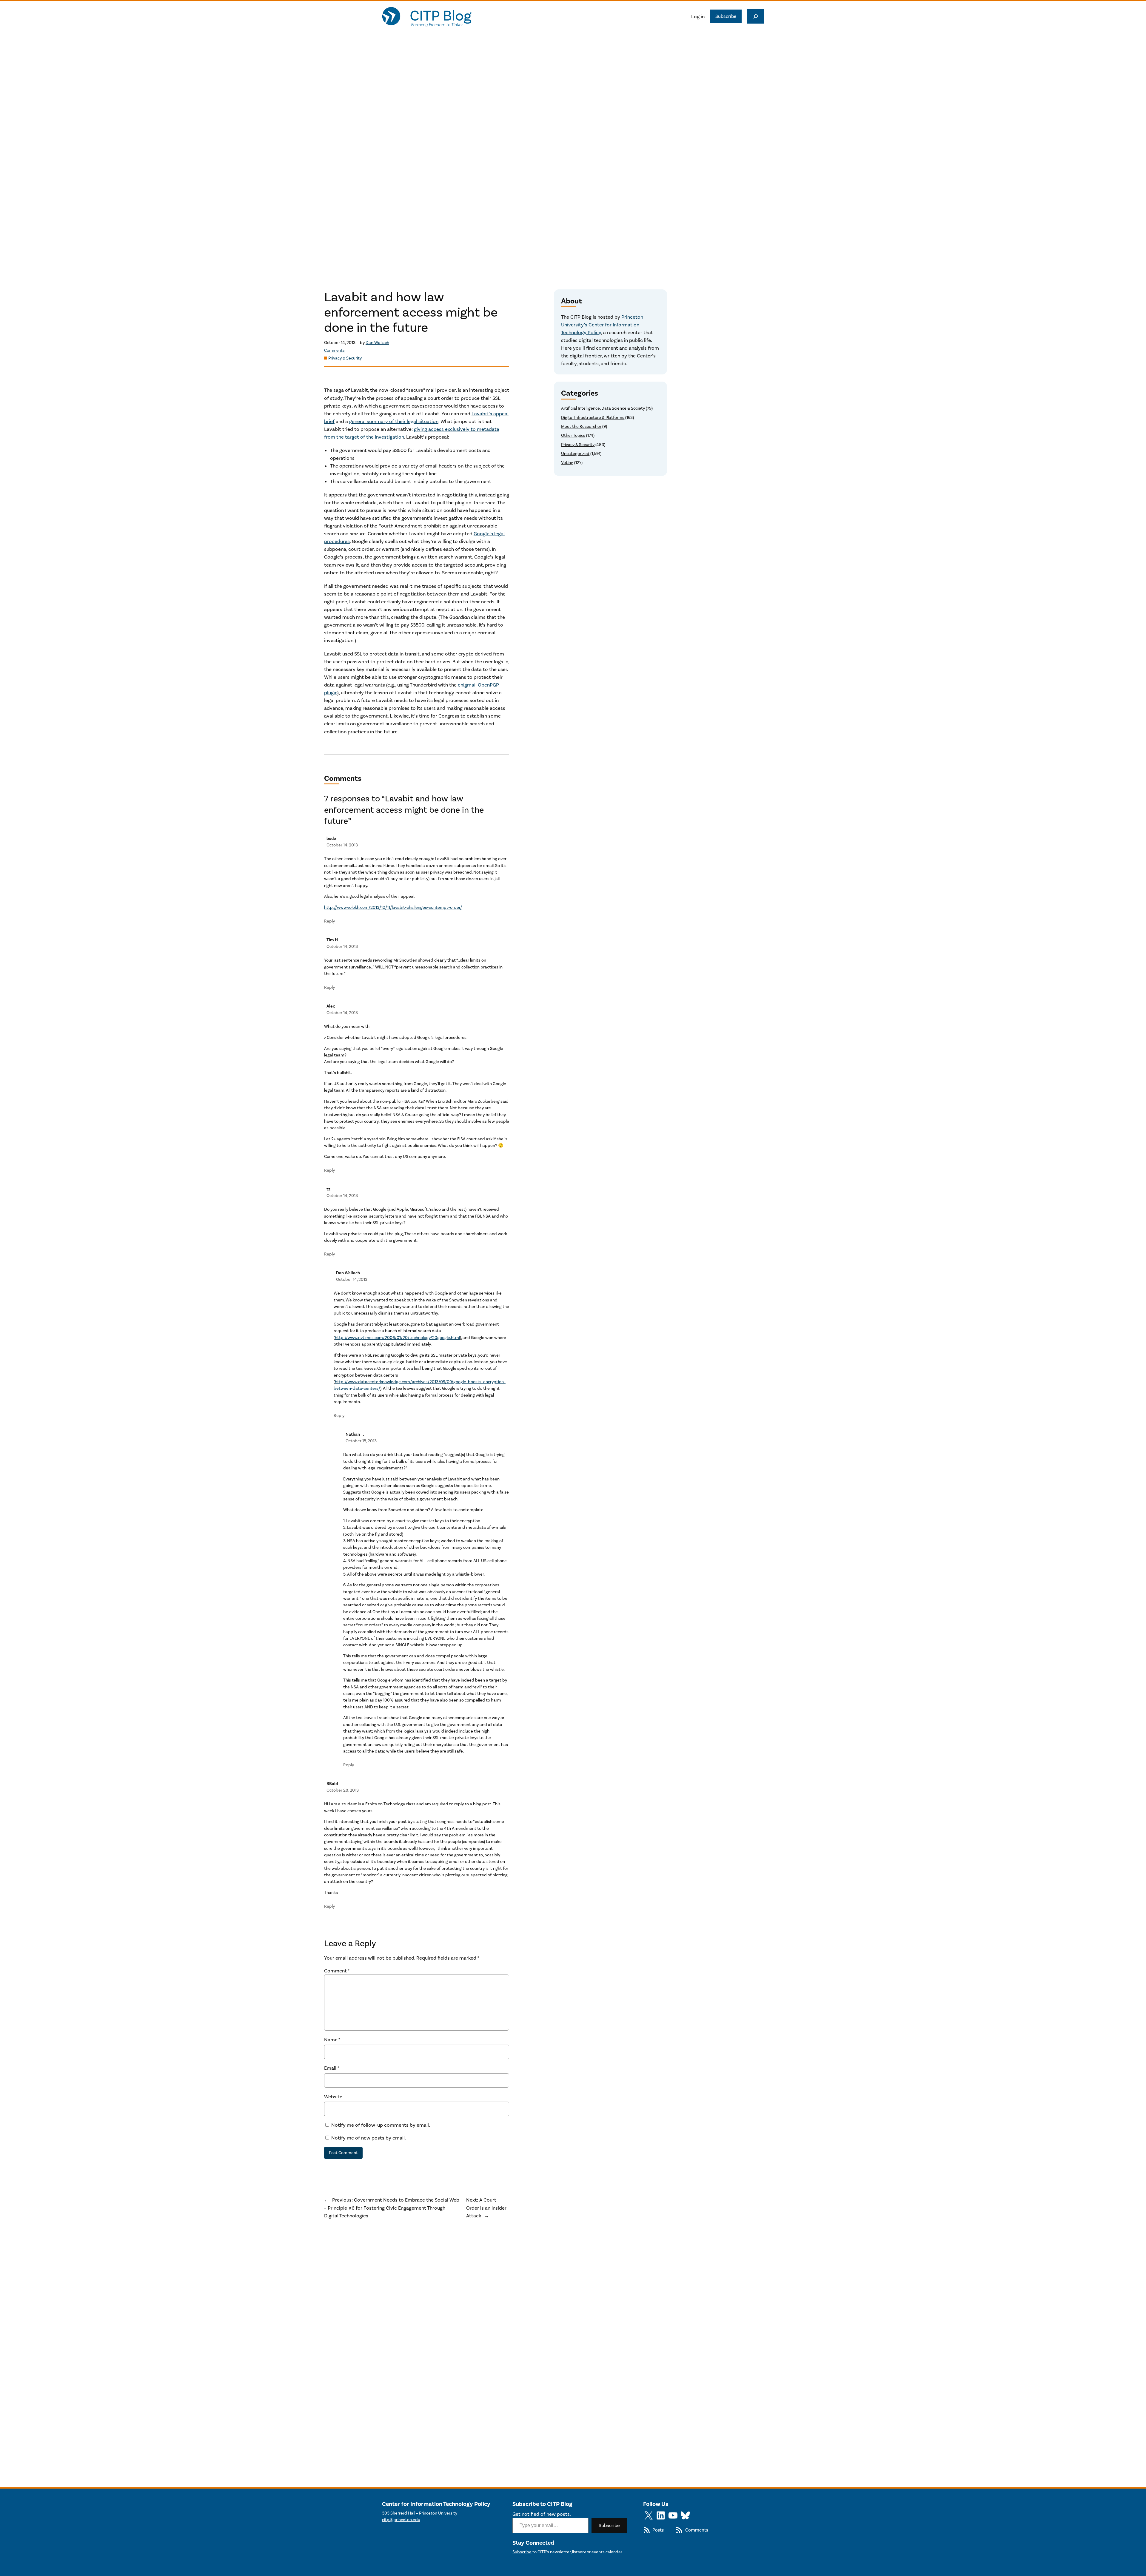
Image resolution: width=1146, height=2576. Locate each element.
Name (332, 2040)
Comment (337, 1971)
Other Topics (573, 435)
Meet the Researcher (581, 426)
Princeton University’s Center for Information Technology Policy (602, 325)
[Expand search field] (756, 16)
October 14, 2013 (342, 845)
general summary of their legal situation (394, 421)
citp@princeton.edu (401, 2520)
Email (332, 2068)
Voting (567, 463)
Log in (698, 16)
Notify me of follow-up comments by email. (381, 2125)
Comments (334, 350)
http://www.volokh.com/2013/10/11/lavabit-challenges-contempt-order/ (393, 907)
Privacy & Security (345, 358)
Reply (329, 921)
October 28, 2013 (343, 1790)
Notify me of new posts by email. (369, 2138)
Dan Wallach (377, 343)
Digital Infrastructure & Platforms (593, 418)
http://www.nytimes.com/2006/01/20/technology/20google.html (397, 1338)
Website (333, 2097)
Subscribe (726, 16)
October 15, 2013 (361, 1441)
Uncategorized (575, 454)
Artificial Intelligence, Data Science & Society (603, 408)
